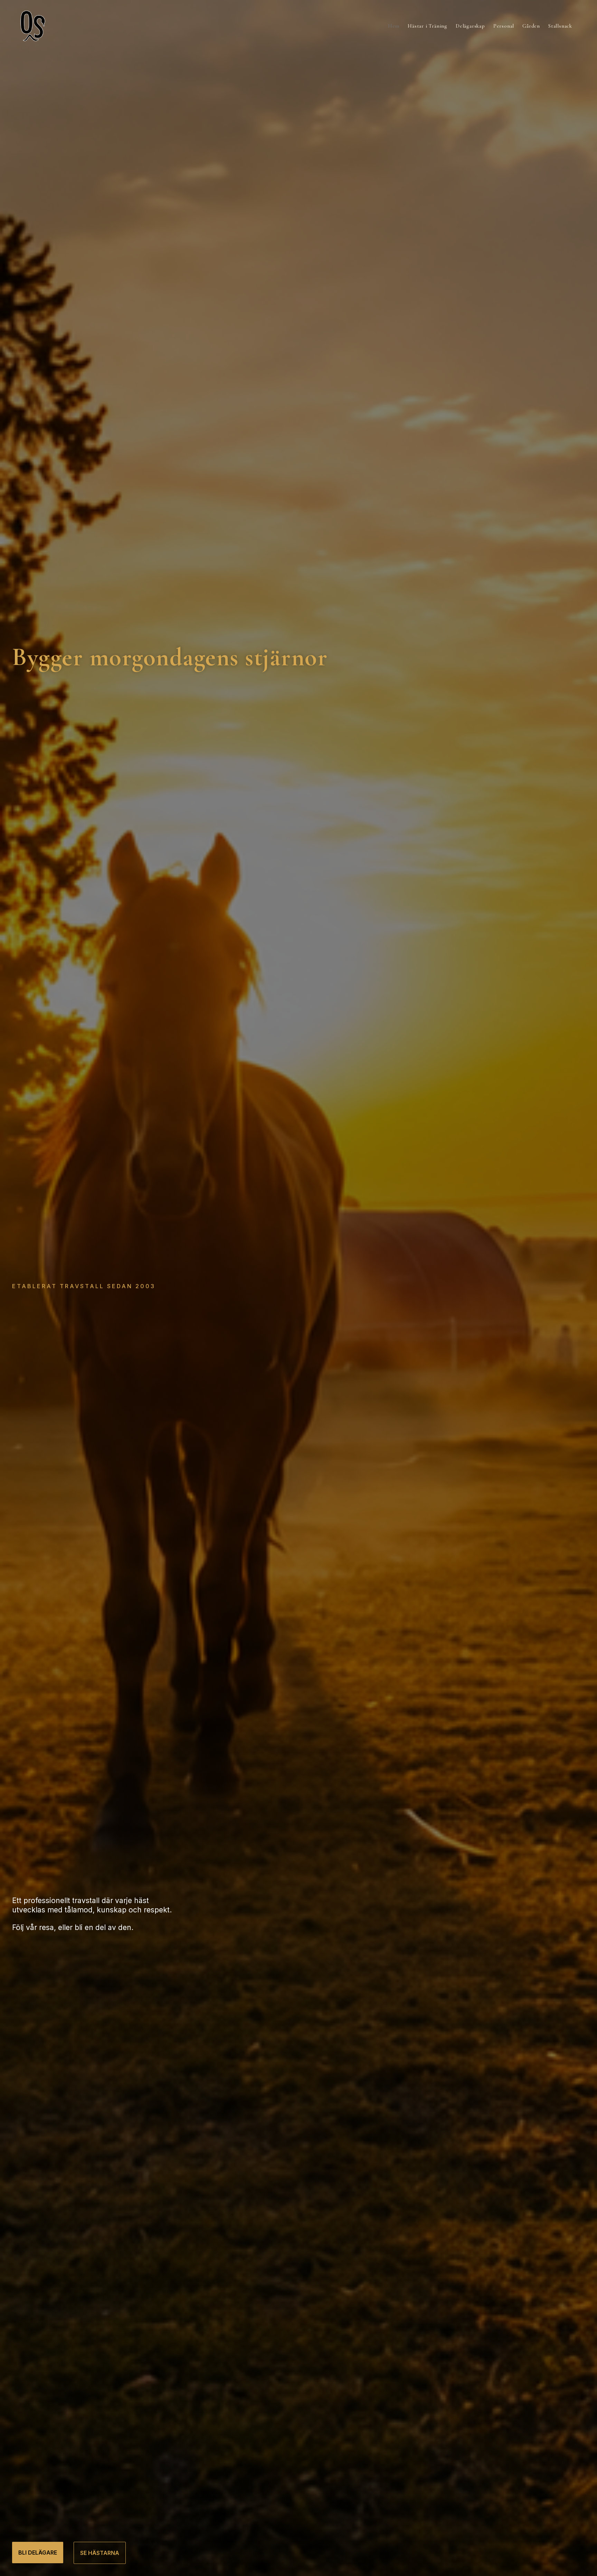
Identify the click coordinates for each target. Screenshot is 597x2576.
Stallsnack (560, 26)
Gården (531, 26)
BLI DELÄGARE (38, 2553)
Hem (394, 26)
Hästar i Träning (428, 26)
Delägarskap (470, 26)
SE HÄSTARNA (100, 2553)
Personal (504, 26)
